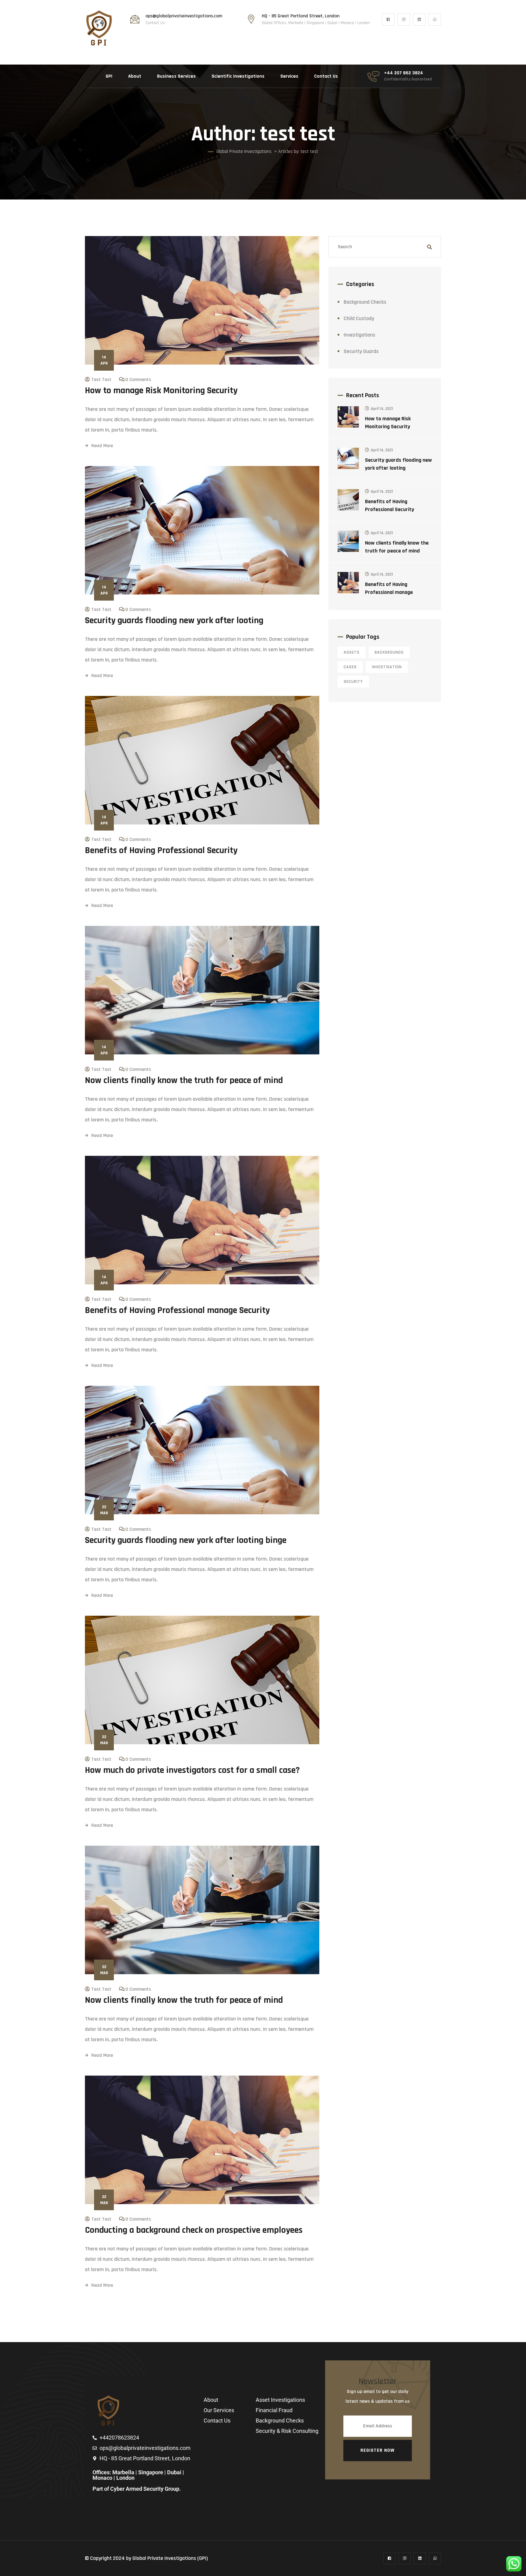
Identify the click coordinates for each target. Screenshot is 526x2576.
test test (101, 380)
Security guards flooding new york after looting (174, 620)
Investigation (387, 667)
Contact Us (326, 76)
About (135, 76)
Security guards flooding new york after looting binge (186, 1540)
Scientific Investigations (238, 76)
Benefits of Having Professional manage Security (177, 1310)
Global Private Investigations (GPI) (170, 2558)
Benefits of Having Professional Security (161, 850)
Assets (352, 652)
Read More (102, 446)
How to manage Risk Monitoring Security (161, 390)
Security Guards (361, 351)
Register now (377, 2450)
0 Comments (138, 380)
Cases (350, 667)
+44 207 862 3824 (404, 73)
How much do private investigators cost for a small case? (192, 1770)
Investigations (359, 335)
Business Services (176, 76)
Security (353, 682)
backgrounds (389, 652)
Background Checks (365, 302)
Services (289, 76)
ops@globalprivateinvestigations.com (184, 16)
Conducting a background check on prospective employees (194, 2230)
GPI (109, 76)
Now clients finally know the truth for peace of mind (184, 1080)
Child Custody (359, 318)
